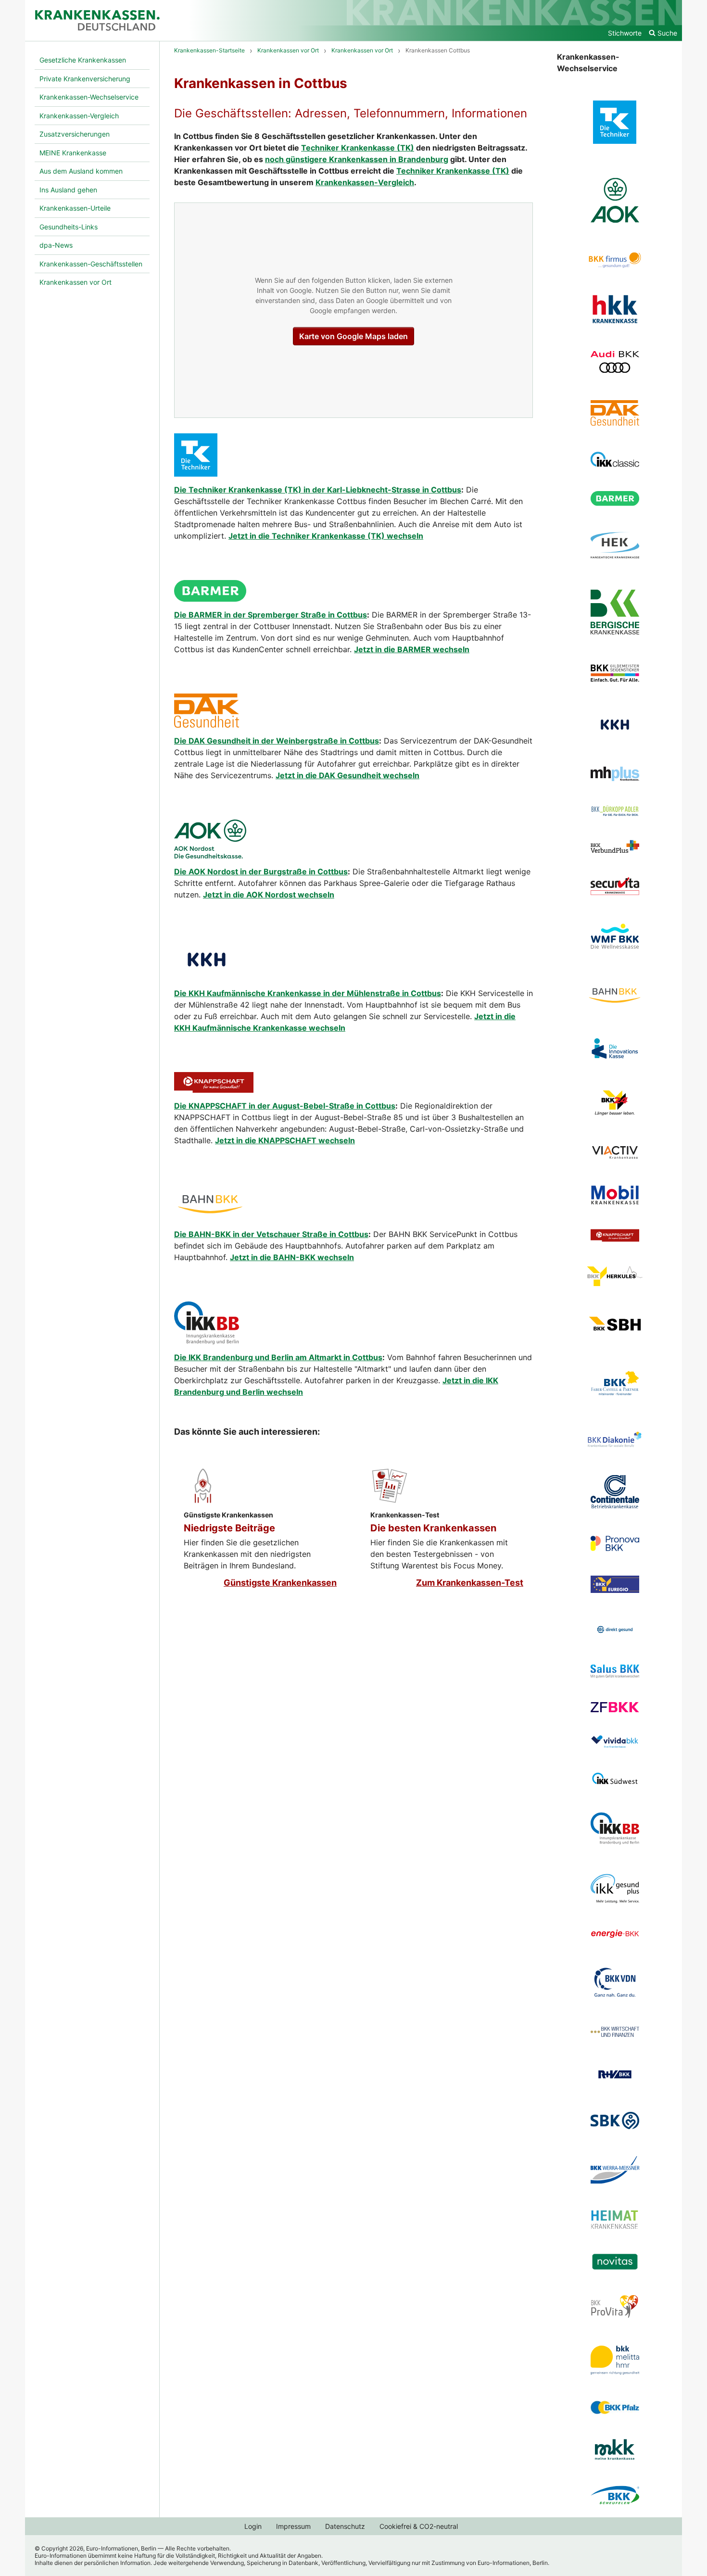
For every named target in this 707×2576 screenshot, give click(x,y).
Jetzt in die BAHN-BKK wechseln (292, 1257)
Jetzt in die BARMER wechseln (412, 649)
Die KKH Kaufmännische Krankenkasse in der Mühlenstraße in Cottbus (308, 993)
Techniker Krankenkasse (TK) (358, 148)
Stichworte (625, 33)
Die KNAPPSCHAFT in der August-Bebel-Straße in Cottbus (285, 1106)
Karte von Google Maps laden (353, 336)
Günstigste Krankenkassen (280, 1583)
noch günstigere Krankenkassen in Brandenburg (357, 159)
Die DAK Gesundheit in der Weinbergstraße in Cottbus (277, 741)
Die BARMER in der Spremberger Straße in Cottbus (271, 615)
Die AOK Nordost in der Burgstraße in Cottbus (261, 871)
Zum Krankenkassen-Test (470, 1583)
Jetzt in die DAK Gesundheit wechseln (347, 775)
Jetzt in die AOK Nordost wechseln (269, 895)
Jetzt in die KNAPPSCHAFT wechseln (285, 1140)
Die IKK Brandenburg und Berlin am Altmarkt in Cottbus (278, 1357)
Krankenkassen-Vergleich (365, 182)
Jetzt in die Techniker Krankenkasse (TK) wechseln (326, 536)
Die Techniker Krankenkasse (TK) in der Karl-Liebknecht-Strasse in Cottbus (318, 490)
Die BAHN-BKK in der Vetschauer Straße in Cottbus (271, 1234)
